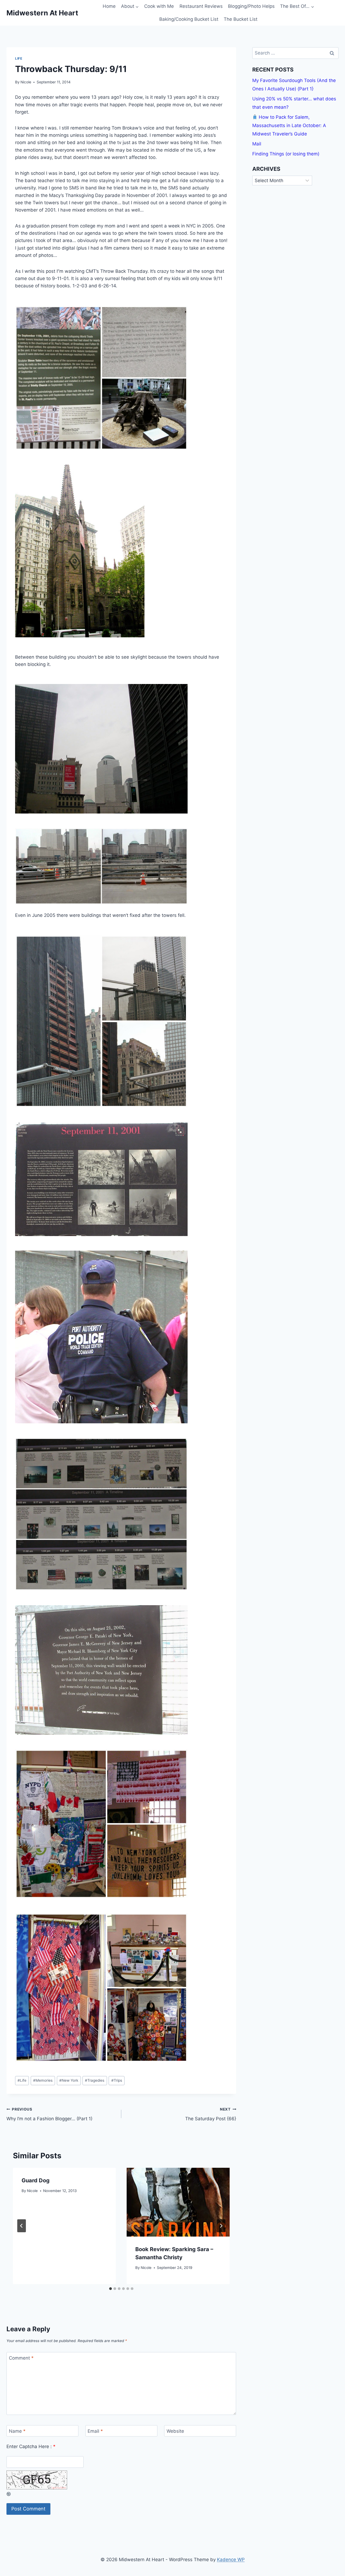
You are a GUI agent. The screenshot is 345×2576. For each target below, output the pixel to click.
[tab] (111, 2289)
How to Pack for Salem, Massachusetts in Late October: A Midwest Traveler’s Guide (289, 125)
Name (17, 2431)
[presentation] (178, 2202)
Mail (257, 144)
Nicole (26, 82)
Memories (43, 2080)
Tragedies (95, 2080)
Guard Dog (36, 2180)
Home (109, 6)
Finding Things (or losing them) (286, 154)
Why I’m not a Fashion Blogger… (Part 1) (49, 2114)
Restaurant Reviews (201, 6)
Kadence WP (231, 2560)
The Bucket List (241, 19)
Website (175, 2431)
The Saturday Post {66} (211, 2114)
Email (95, 2431)
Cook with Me (159, 6)
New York (69, 2080)
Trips (117, 2080)
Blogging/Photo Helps (251, 6)
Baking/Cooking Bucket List (189, 19)
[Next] (221, 2226)
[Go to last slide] (22, 2226)
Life (19, 58)
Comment (21, 2358)
